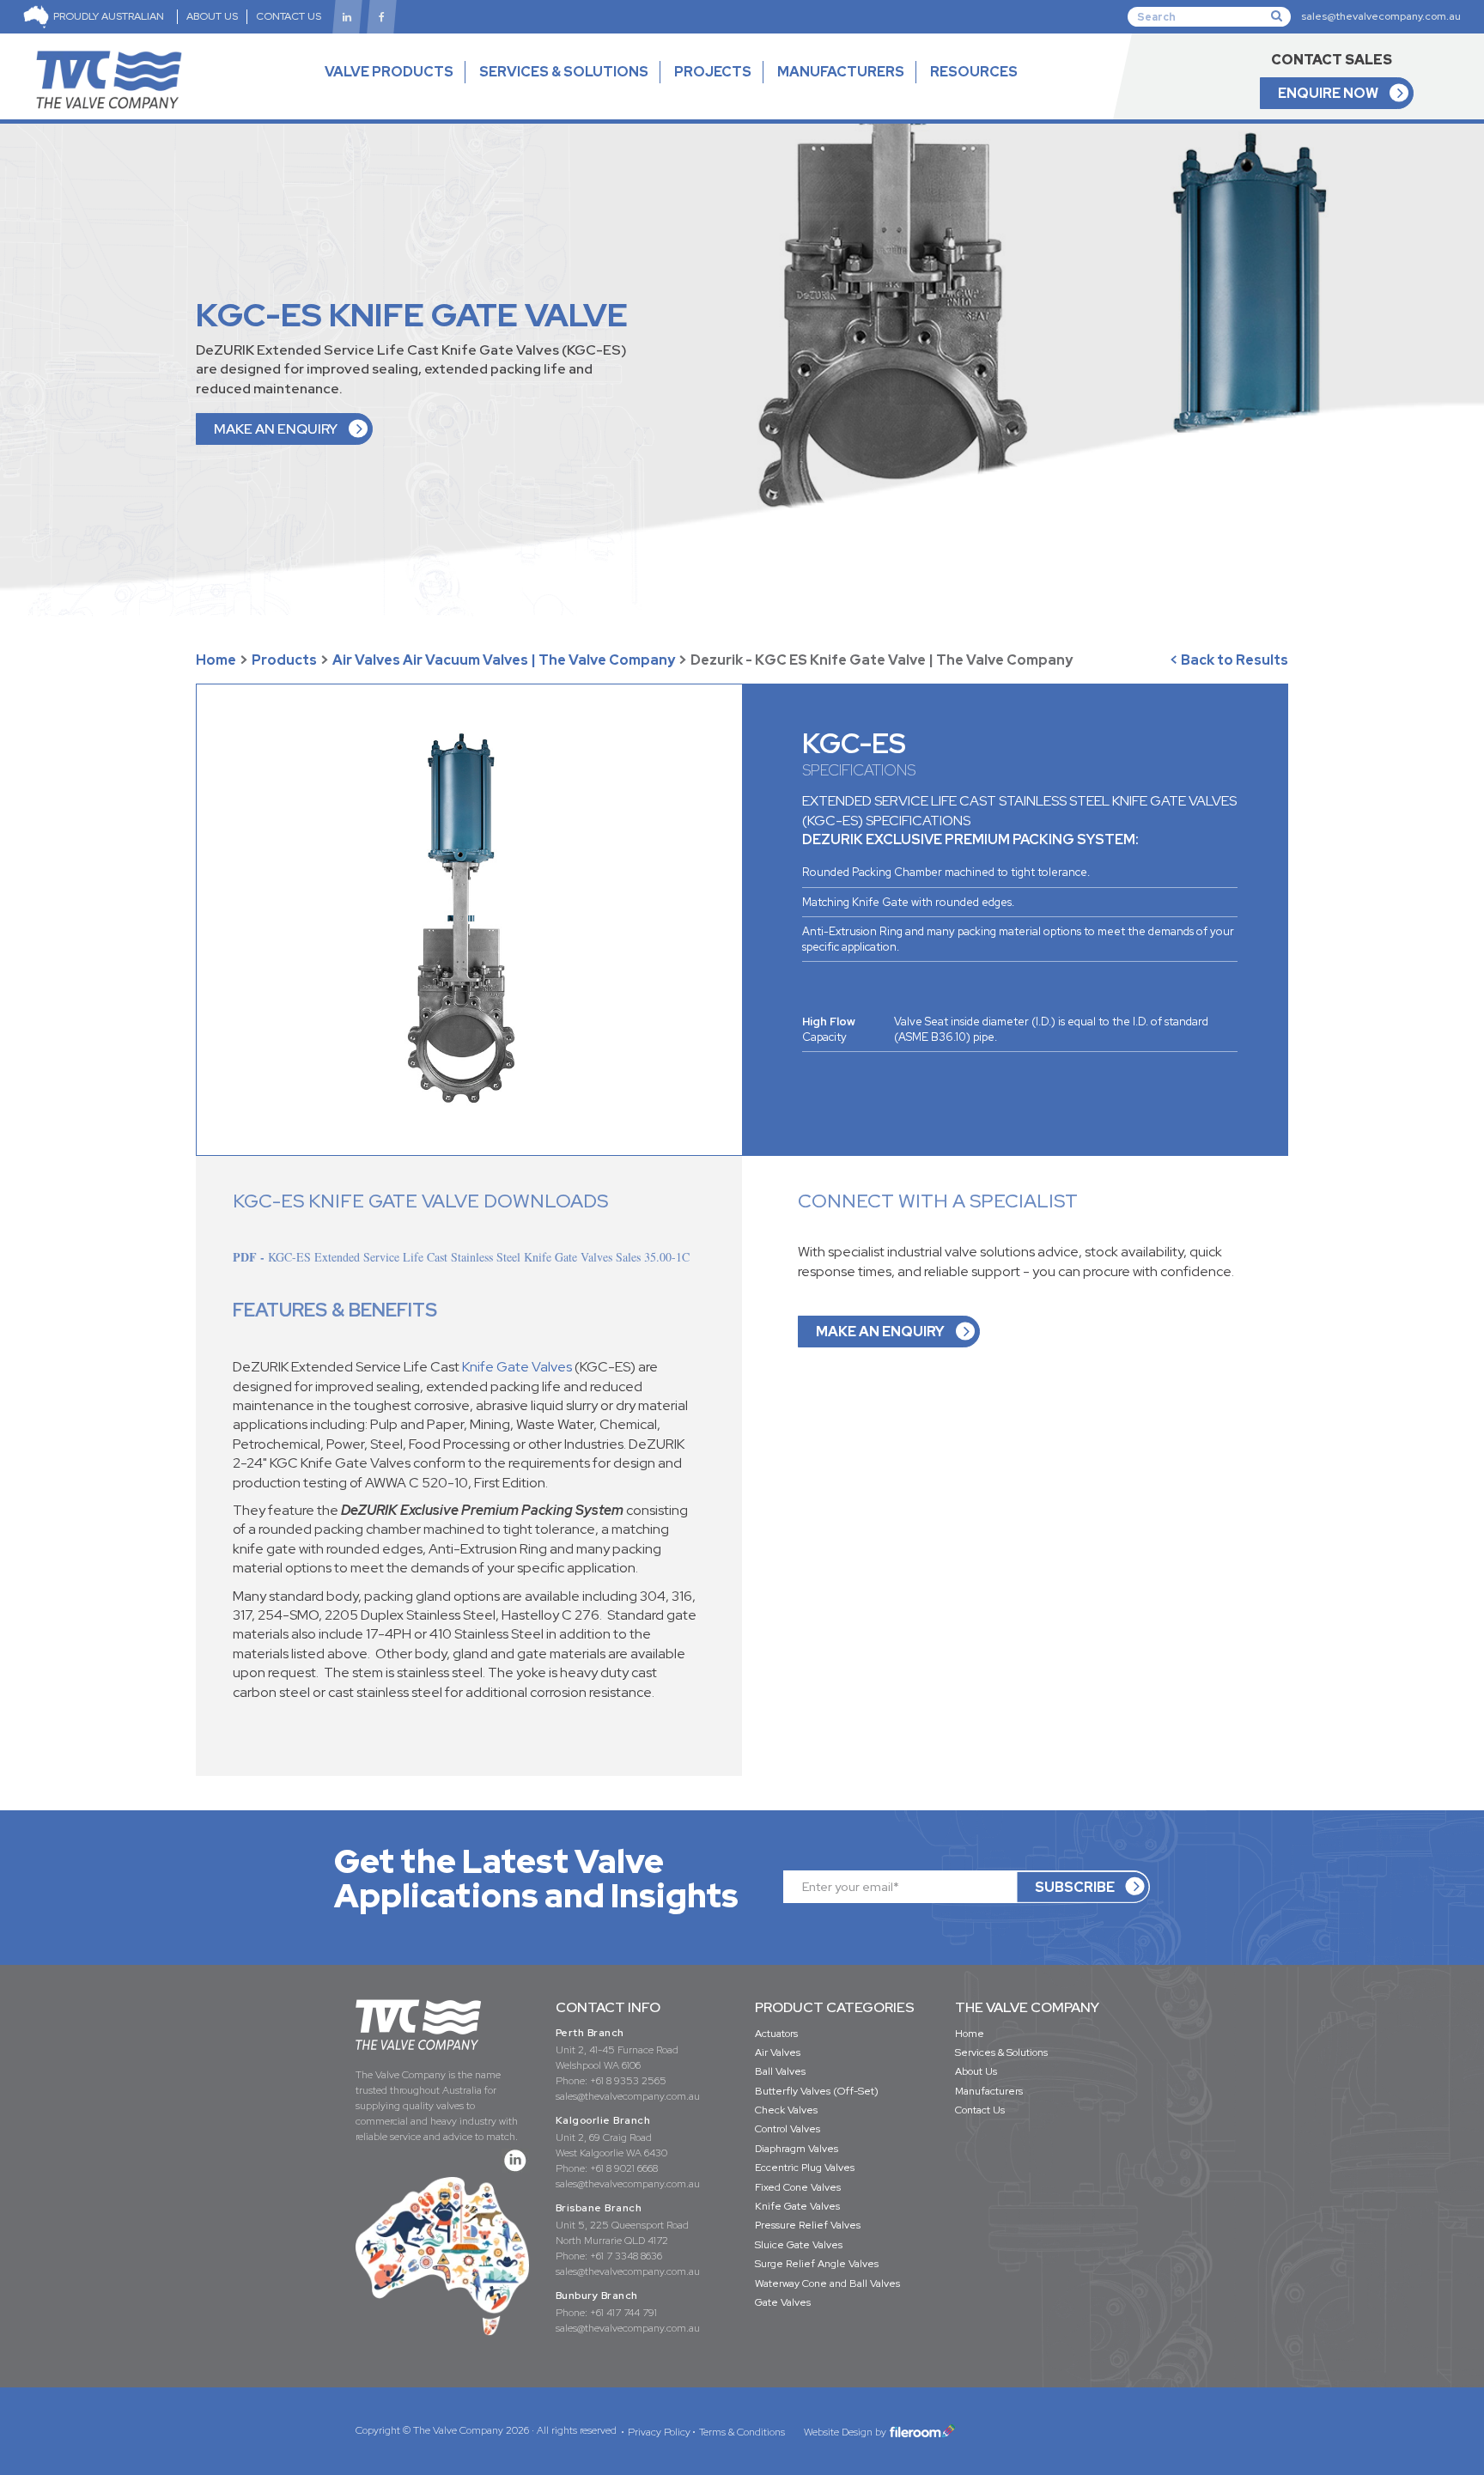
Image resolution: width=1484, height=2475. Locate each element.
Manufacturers (989, 2091)
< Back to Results (1229, 660)
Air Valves (778, 2052)
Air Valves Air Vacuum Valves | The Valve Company (504, 660)
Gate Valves (783, 2302)
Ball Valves (780, 2071)
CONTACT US (289, 16)
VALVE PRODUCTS (389, 72)
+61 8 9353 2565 (628, 2081)
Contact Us (980, 2110)
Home (216, 660)
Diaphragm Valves (797, 2149)
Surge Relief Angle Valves (817, 2264)
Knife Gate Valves (517, 1367)
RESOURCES (974, 72)
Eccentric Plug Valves (805, 2168)
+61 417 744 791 (623, 2313)
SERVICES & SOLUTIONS (564, 72)
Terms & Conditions (742, 2432)
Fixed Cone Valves (798, 2187)
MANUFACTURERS (841, 72)
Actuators (776, 2034)
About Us (976, 2071)
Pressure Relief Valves (808, 2225)
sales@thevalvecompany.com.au (1381, 16)
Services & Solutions (1001, 2052)
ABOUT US (212, 16)
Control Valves (788, 2129)
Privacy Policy (659, 2432)
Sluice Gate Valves (799, 2245)
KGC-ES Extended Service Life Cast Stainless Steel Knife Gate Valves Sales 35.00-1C (479, 1258)
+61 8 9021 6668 (624, 2168)
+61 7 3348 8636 (626, 2256)
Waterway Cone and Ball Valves (827, 2283)
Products (284, 660)
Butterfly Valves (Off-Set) (817, 2091)
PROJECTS (713, 72)
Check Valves (786, 2110)
